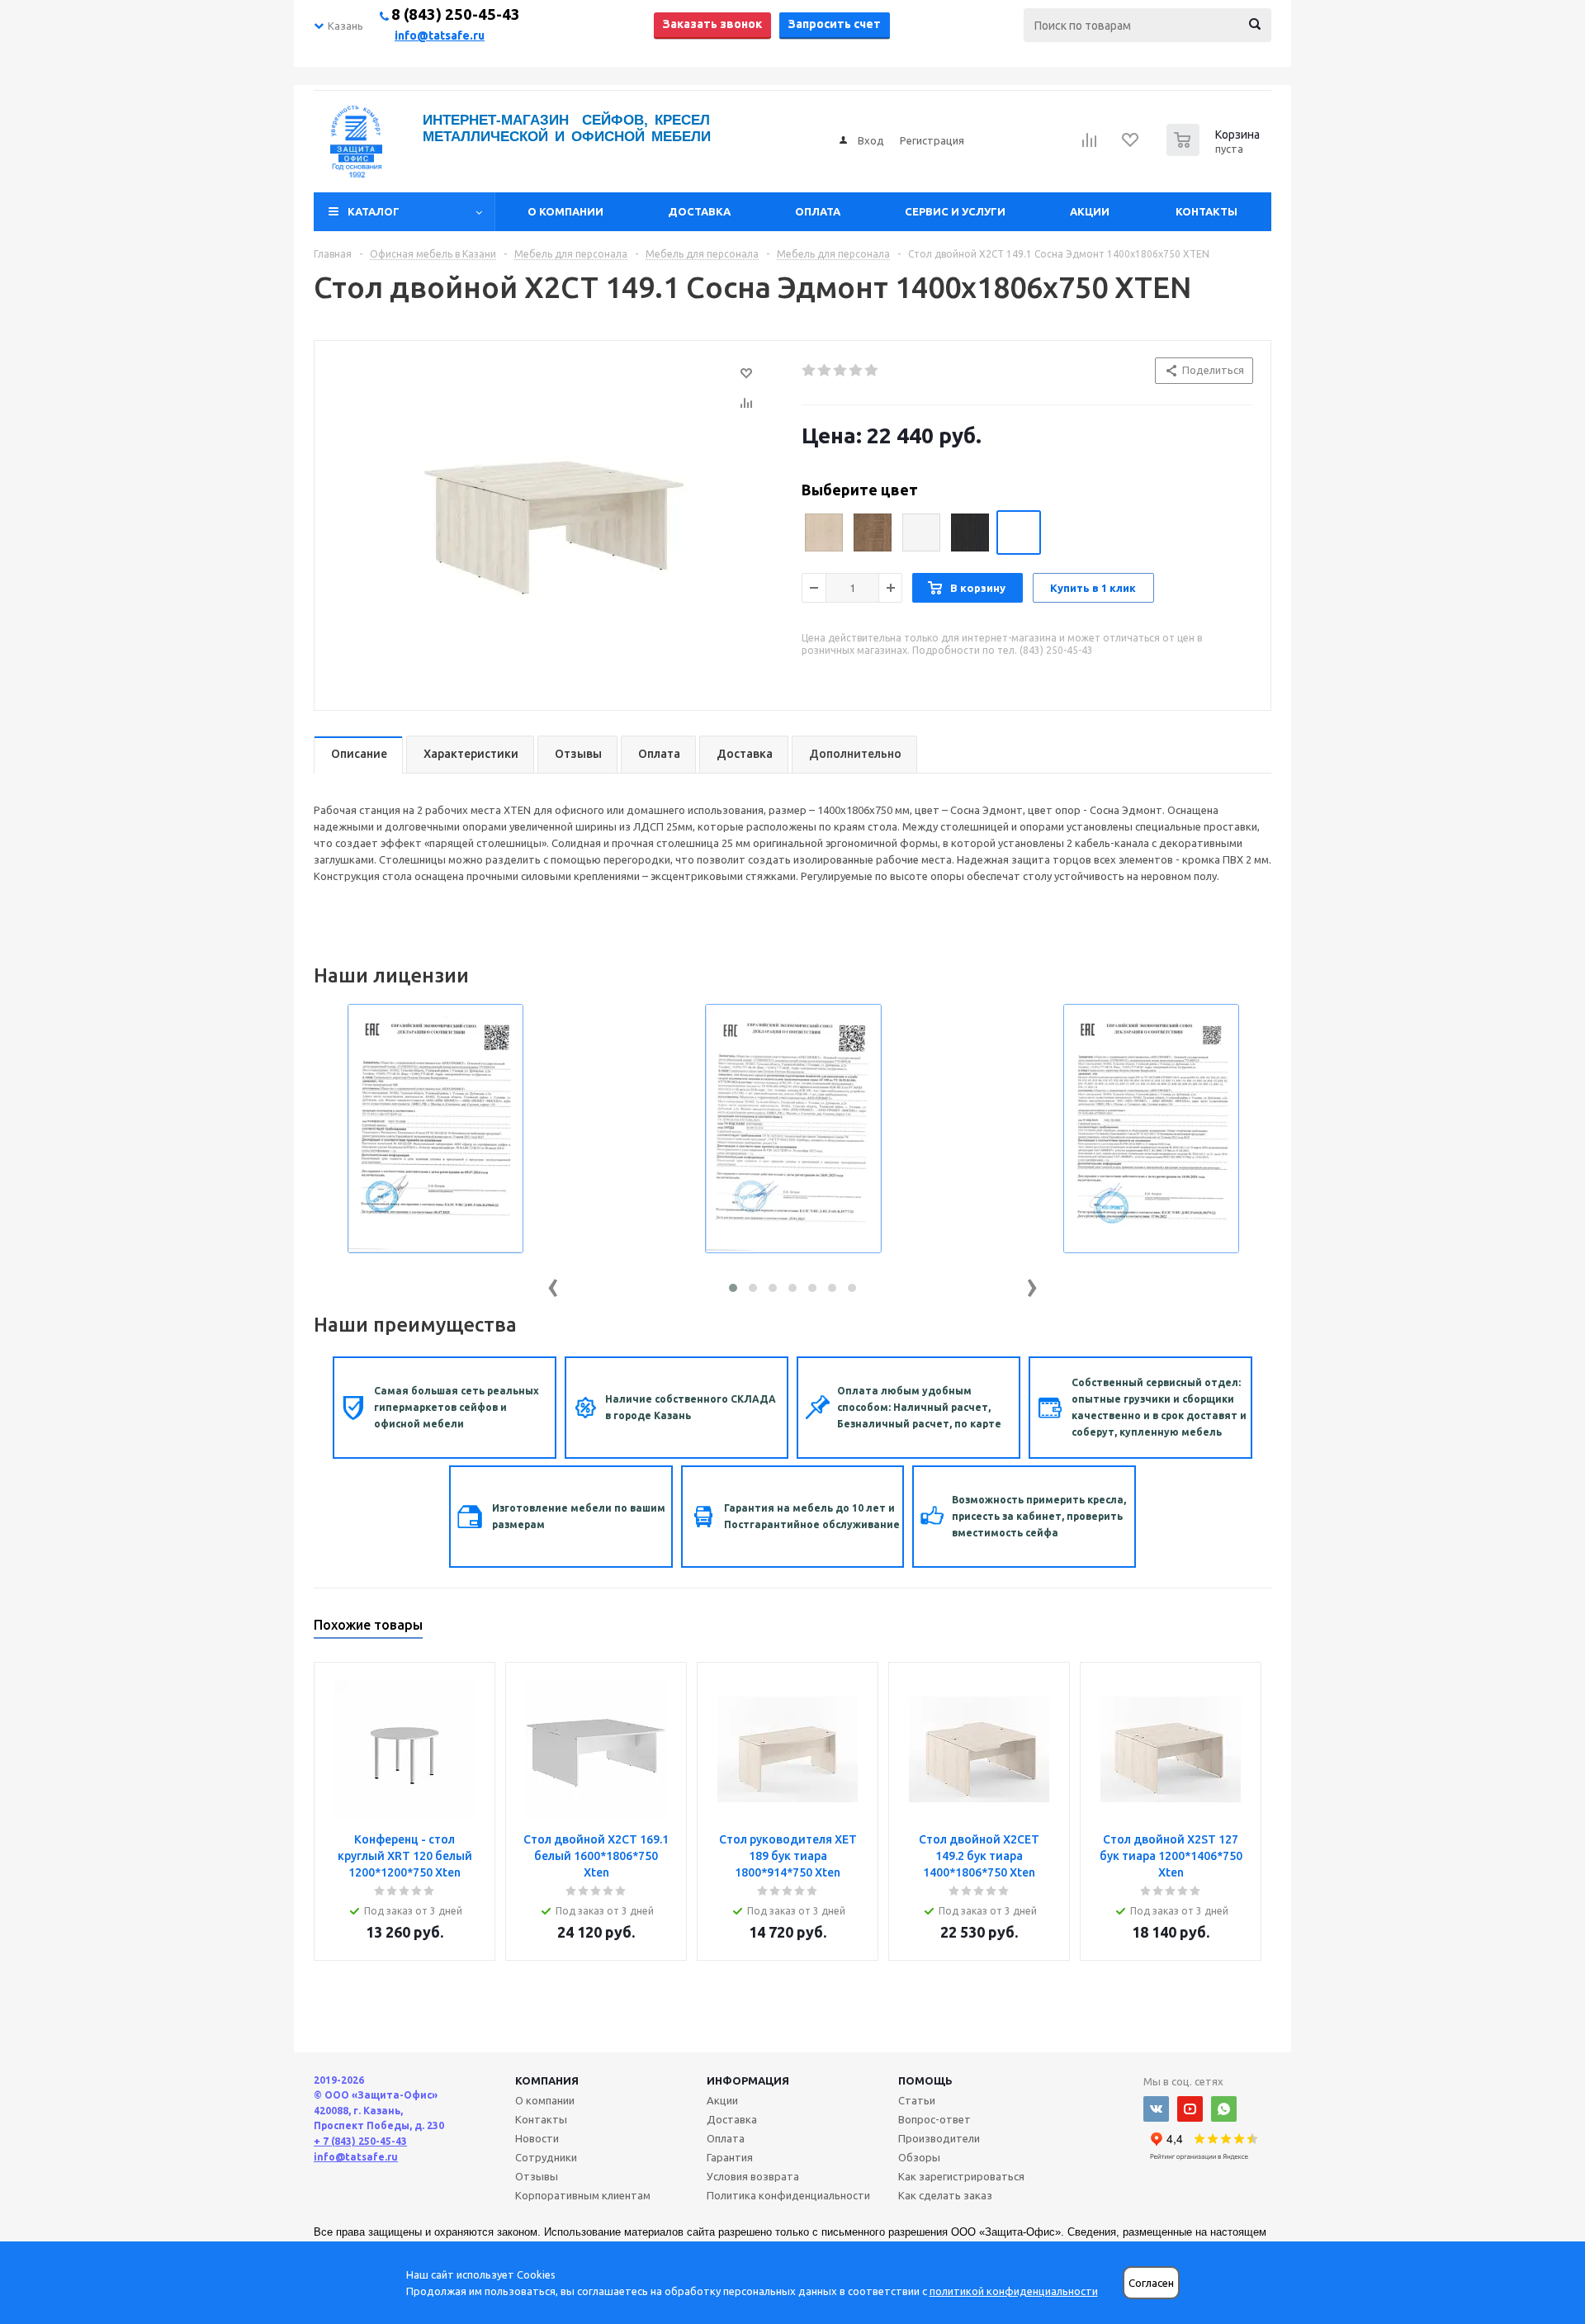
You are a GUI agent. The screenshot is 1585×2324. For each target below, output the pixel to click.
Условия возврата (753, 2176)
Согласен (1151, 2283)
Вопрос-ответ (934, 2119)
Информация (748, 2080)
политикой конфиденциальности (1014, 2291)
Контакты (1206, 211)
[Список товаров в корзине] (1215, 151)
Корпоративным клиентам (583, 2195)
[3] (841, 371)
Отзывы (537, 2176)
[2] (825, 371)
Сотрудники (546, 2157)
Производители (939, 2138)
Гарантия (730, 2157)
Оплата (818, 211)
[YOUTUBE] (1190, 2109)
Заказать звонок (712, 24)
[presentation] (553, 1284)
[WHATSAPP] (1224, 2109)
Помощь (925, 2080)
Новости (537, 2138)
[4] (856, 371)
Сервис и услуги (955, 211)
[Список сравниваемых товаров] (1090, 145)
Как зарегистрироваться (961, 2176)
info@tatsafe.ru (440, 35)
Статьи (917, 2100)
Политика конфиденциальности (788, 2195)
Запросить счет (835, 24)
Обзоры (919, 2157)
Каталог (374, 211)
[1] (809, 371)
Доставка (699, 211)
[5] (872, 371)
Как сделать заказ (945, 2195)
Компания (547, 2080)
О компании (565, 211)
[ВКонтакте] (1156, 2109)
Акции (1090, 211)
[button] (733, 1288)
